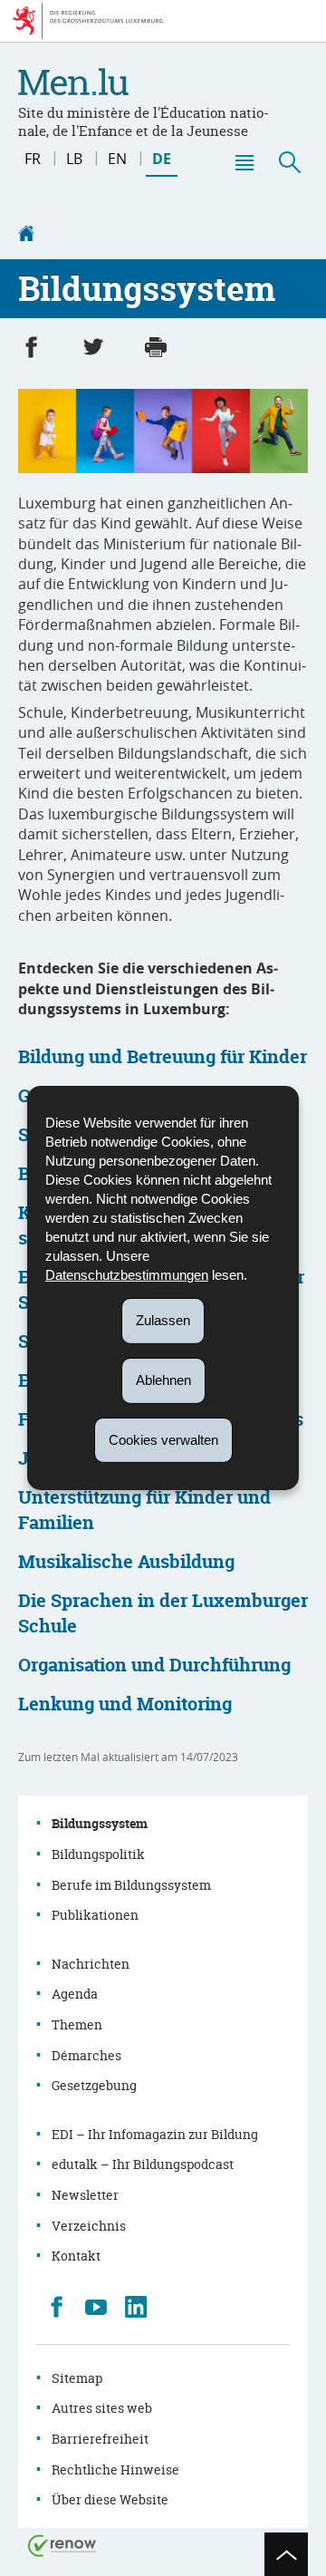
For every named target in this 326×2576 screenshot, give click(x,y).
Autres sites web (102, 2408)
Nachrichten (91, 1964)
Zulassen (163, 1320)
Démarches (86, 2055)
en (117, 159)
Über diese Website (110, 2499)
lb (74, 159)
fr (33, 159)
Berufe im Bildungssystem (131, 1885)
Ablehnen (163, 1380)
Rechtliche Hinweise (115, 2469)
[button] (244, 162)
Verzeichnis (89, 2226)
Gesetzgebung (94, 2085)
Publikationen (95, 1915)
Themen (77, 2024)
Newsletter (85, 2195)
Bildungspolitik (98, 1854)
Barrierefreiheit (100, 2439)
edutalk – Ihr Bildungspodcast (143, 2164)
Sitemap (77, 2378)
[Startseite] (26, 236)
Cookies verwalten (163, 1439)
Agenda (75, 1994)
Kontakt (76, 2256)
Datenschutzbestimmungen (127, 1275)
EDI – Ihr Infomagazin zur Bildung (155, 2134)
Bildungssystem (100, 1823)
